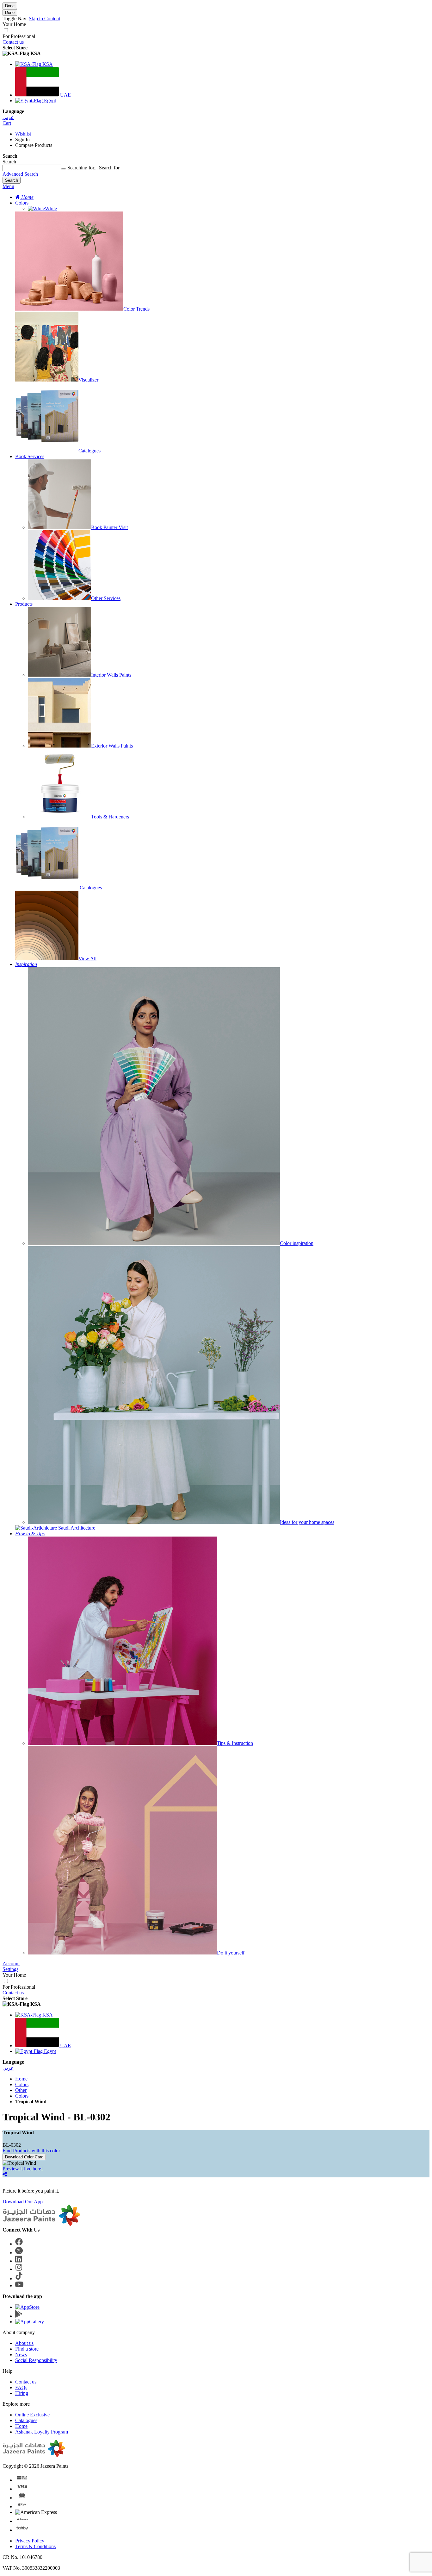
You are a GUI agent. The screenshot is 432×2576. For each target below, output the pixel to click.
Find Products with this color (31, 2151)
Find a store (27, 2349)
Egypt (49, 101)
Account (11, 1964)
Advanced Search (20, 174)
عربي (8, 117)
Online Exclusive (32, 2415)
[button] (216, 54)
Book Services (30, 456)
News (21, 2355)
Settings (10, 1969)
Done (10, 6)
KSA (47, 64)
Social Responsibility (36, 2360)
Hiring (22, 2393)
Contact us (13, 42)
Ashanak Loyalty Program (42, 2432)
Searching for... (83, 168)
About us (24, 2343)
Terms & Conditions (35, 2546)
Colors (22, 203)
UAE (65, 95)
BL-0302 (12, 2145)
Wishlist (23, 134)
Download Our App (23, 2202)
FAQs (21, 2387)
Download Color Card (24, 2157)
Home (21, 2079)
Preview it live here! (23, 2169)
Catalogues (26, 2420)
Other (21, 2090)
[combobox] (32, 168)
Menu (8, 186)
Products (24, 604)
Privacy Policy (30, 2541)
